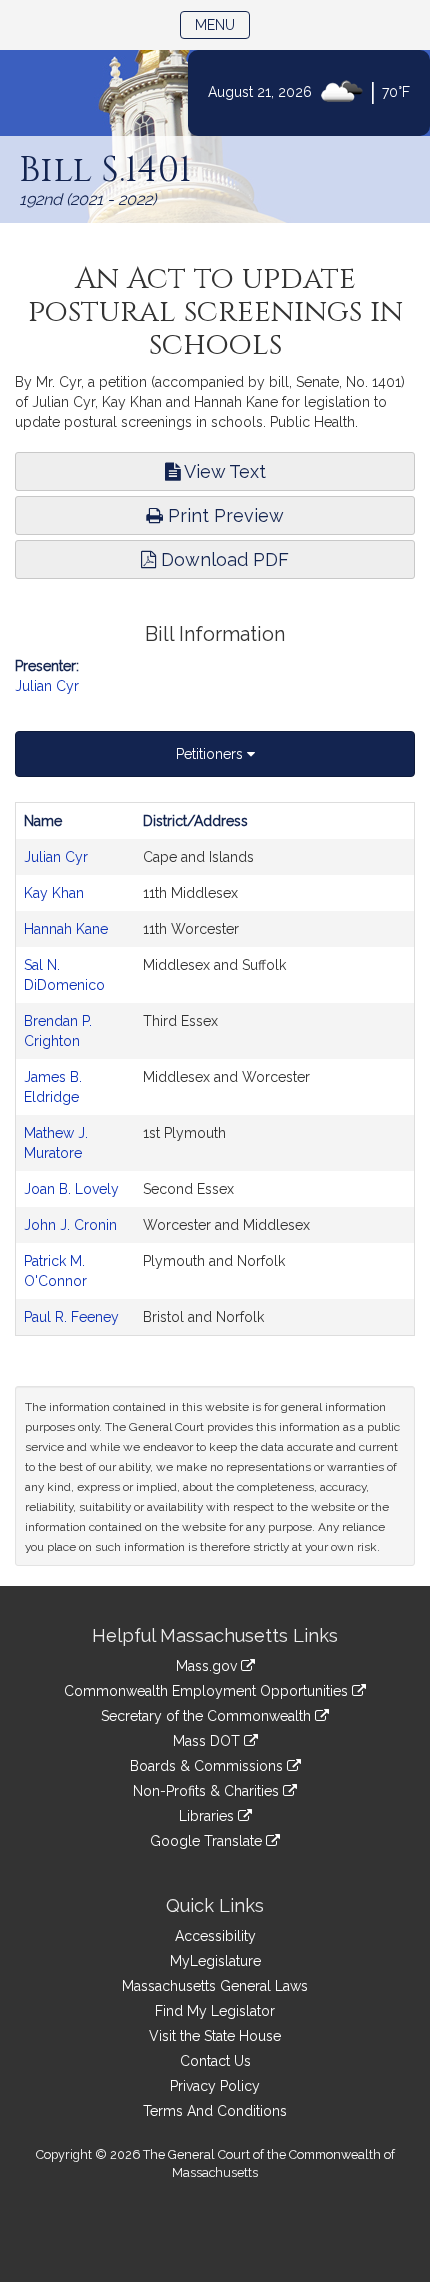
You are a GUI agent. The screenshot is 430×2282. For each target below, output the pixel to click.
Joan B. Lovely (71, 1189)
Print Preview (223, 515)
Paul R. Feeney (71, 1317)
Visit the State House (215, 2036)
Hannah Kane (66, 929)
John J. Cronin (70, 1225)
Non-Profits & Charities (208, 1791)
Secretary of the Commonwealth (208, 1716)
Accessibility (215, 1936)
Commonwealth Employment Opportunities (208, 1691)
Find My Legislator (215, 2011)
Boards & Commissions (208, 1766)
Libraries (208, 1816)
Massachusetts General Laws (215, 1986)
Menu (222, 24)
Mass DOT (208, 1741)
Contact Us (215, 2061)
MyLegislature (215, 1961)
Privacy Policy (215, 2086)
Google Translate (208, 1841)
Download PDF (222, 559)
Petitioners (211, 754)
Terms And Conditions (215, 2111)
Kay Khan (54, 893)
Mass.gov (208, 1666)
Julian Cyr (47, 686)
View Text (223, 471)
